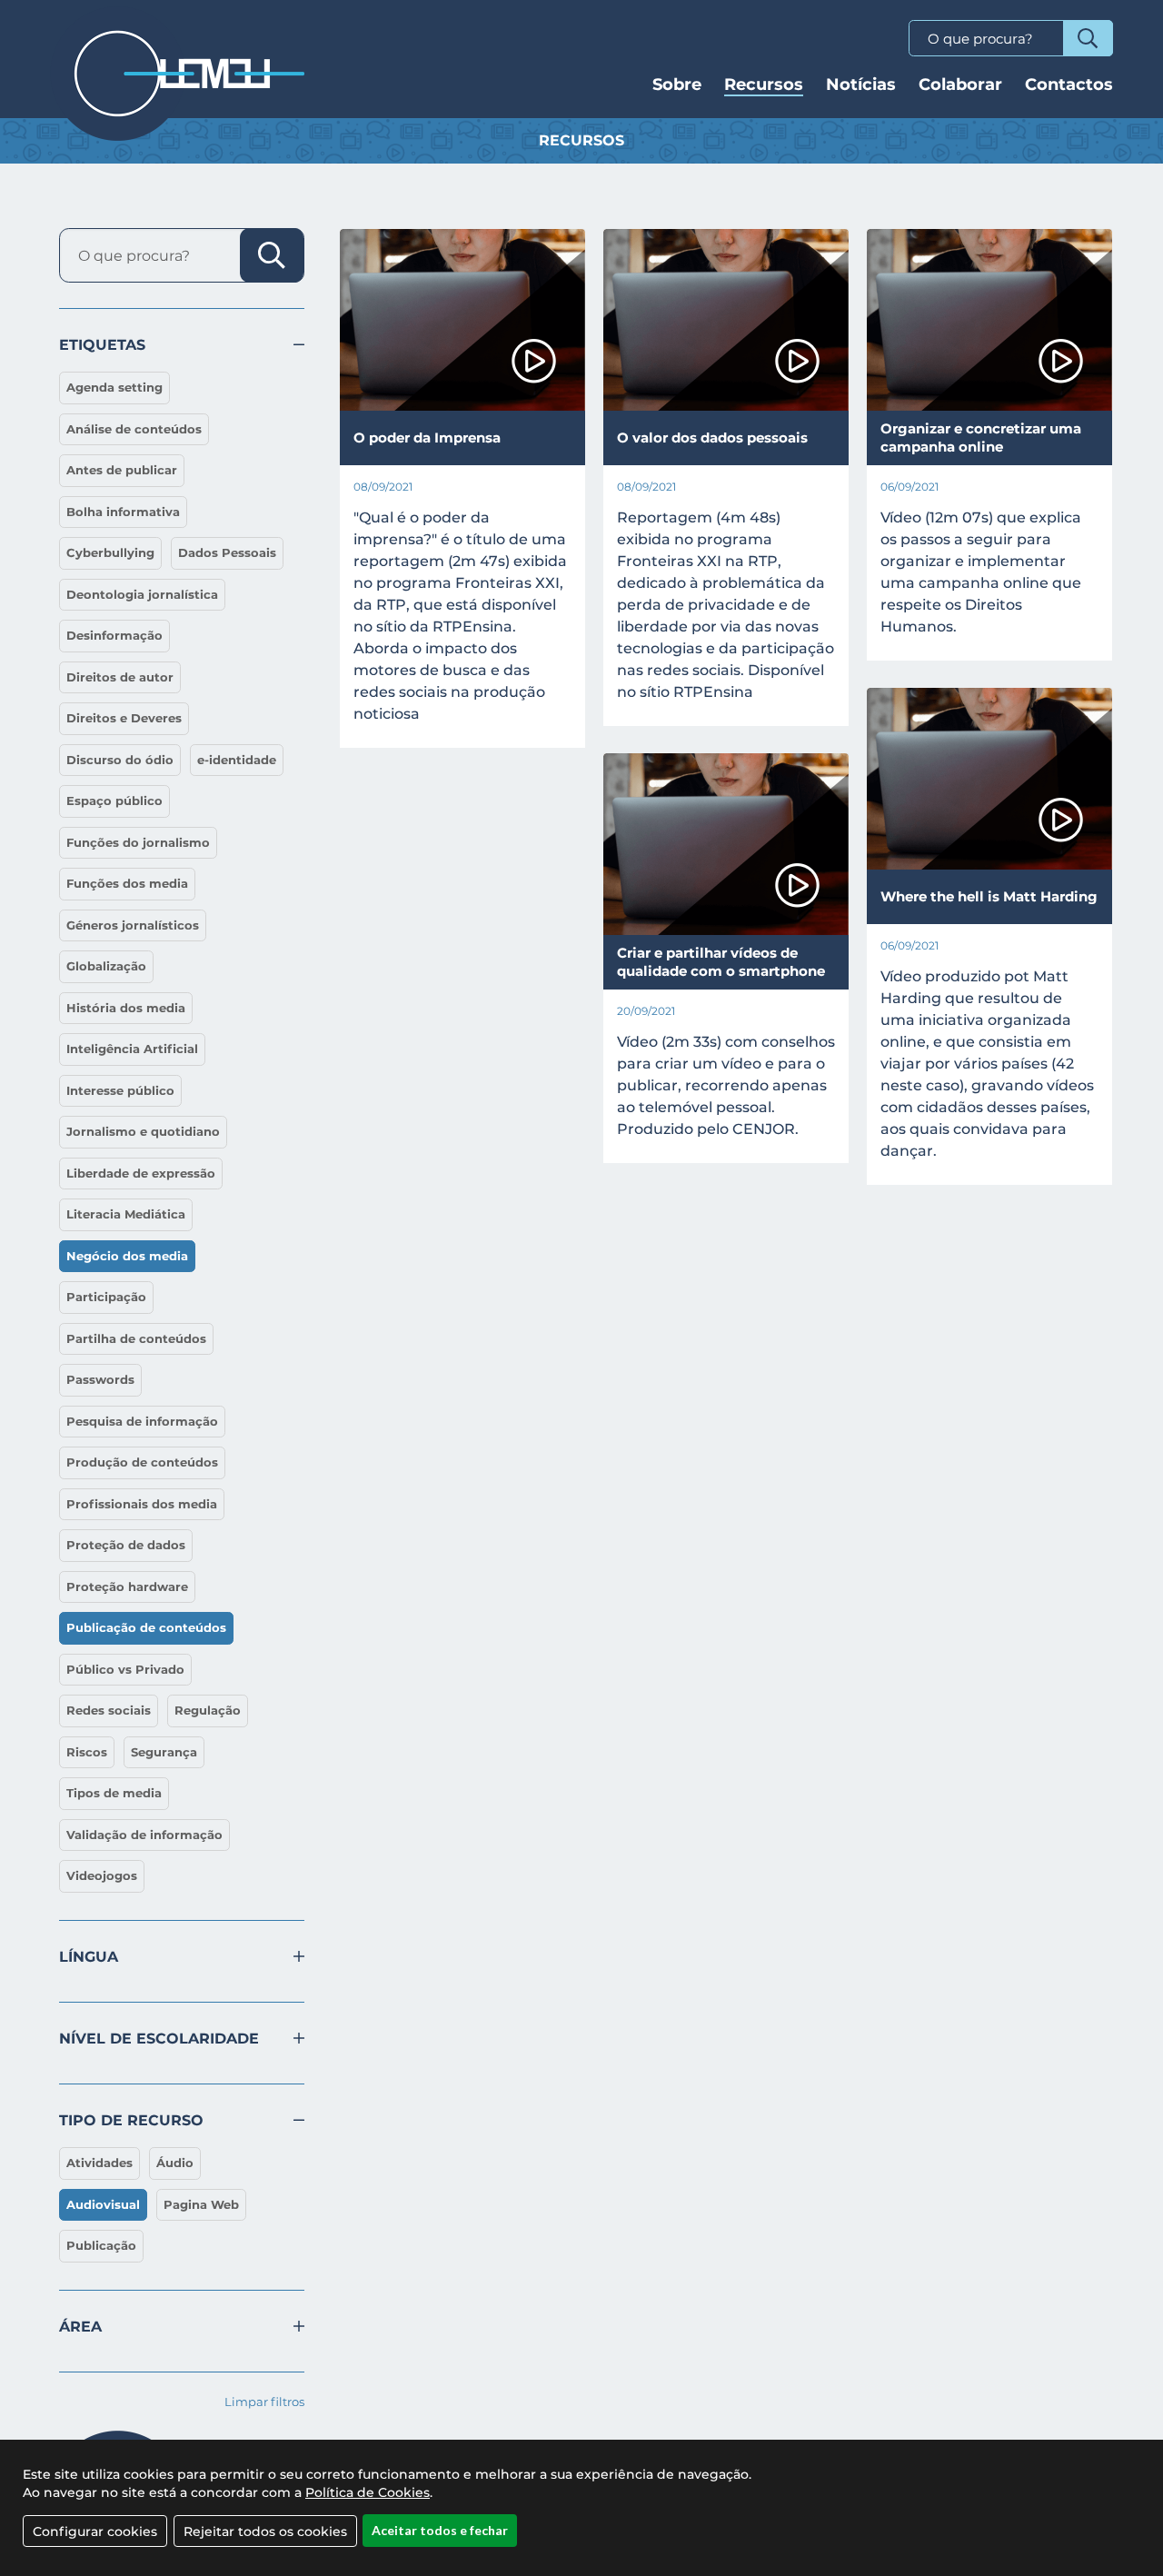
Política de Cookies (368, 2492)
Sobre (677, 85)
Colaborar (960, 85)
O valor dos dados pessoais (712, 438)
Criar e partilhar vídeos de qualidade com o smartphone (721, 962)
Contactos (1069, 85)
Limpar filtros (264, 2402)
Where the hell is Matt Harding (989, 896)
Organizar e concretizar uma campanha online (981, 438)
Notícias (861, 85)
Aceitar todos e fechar (440, 2530)
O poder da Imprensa (427, 438)
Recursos (764, 85)
